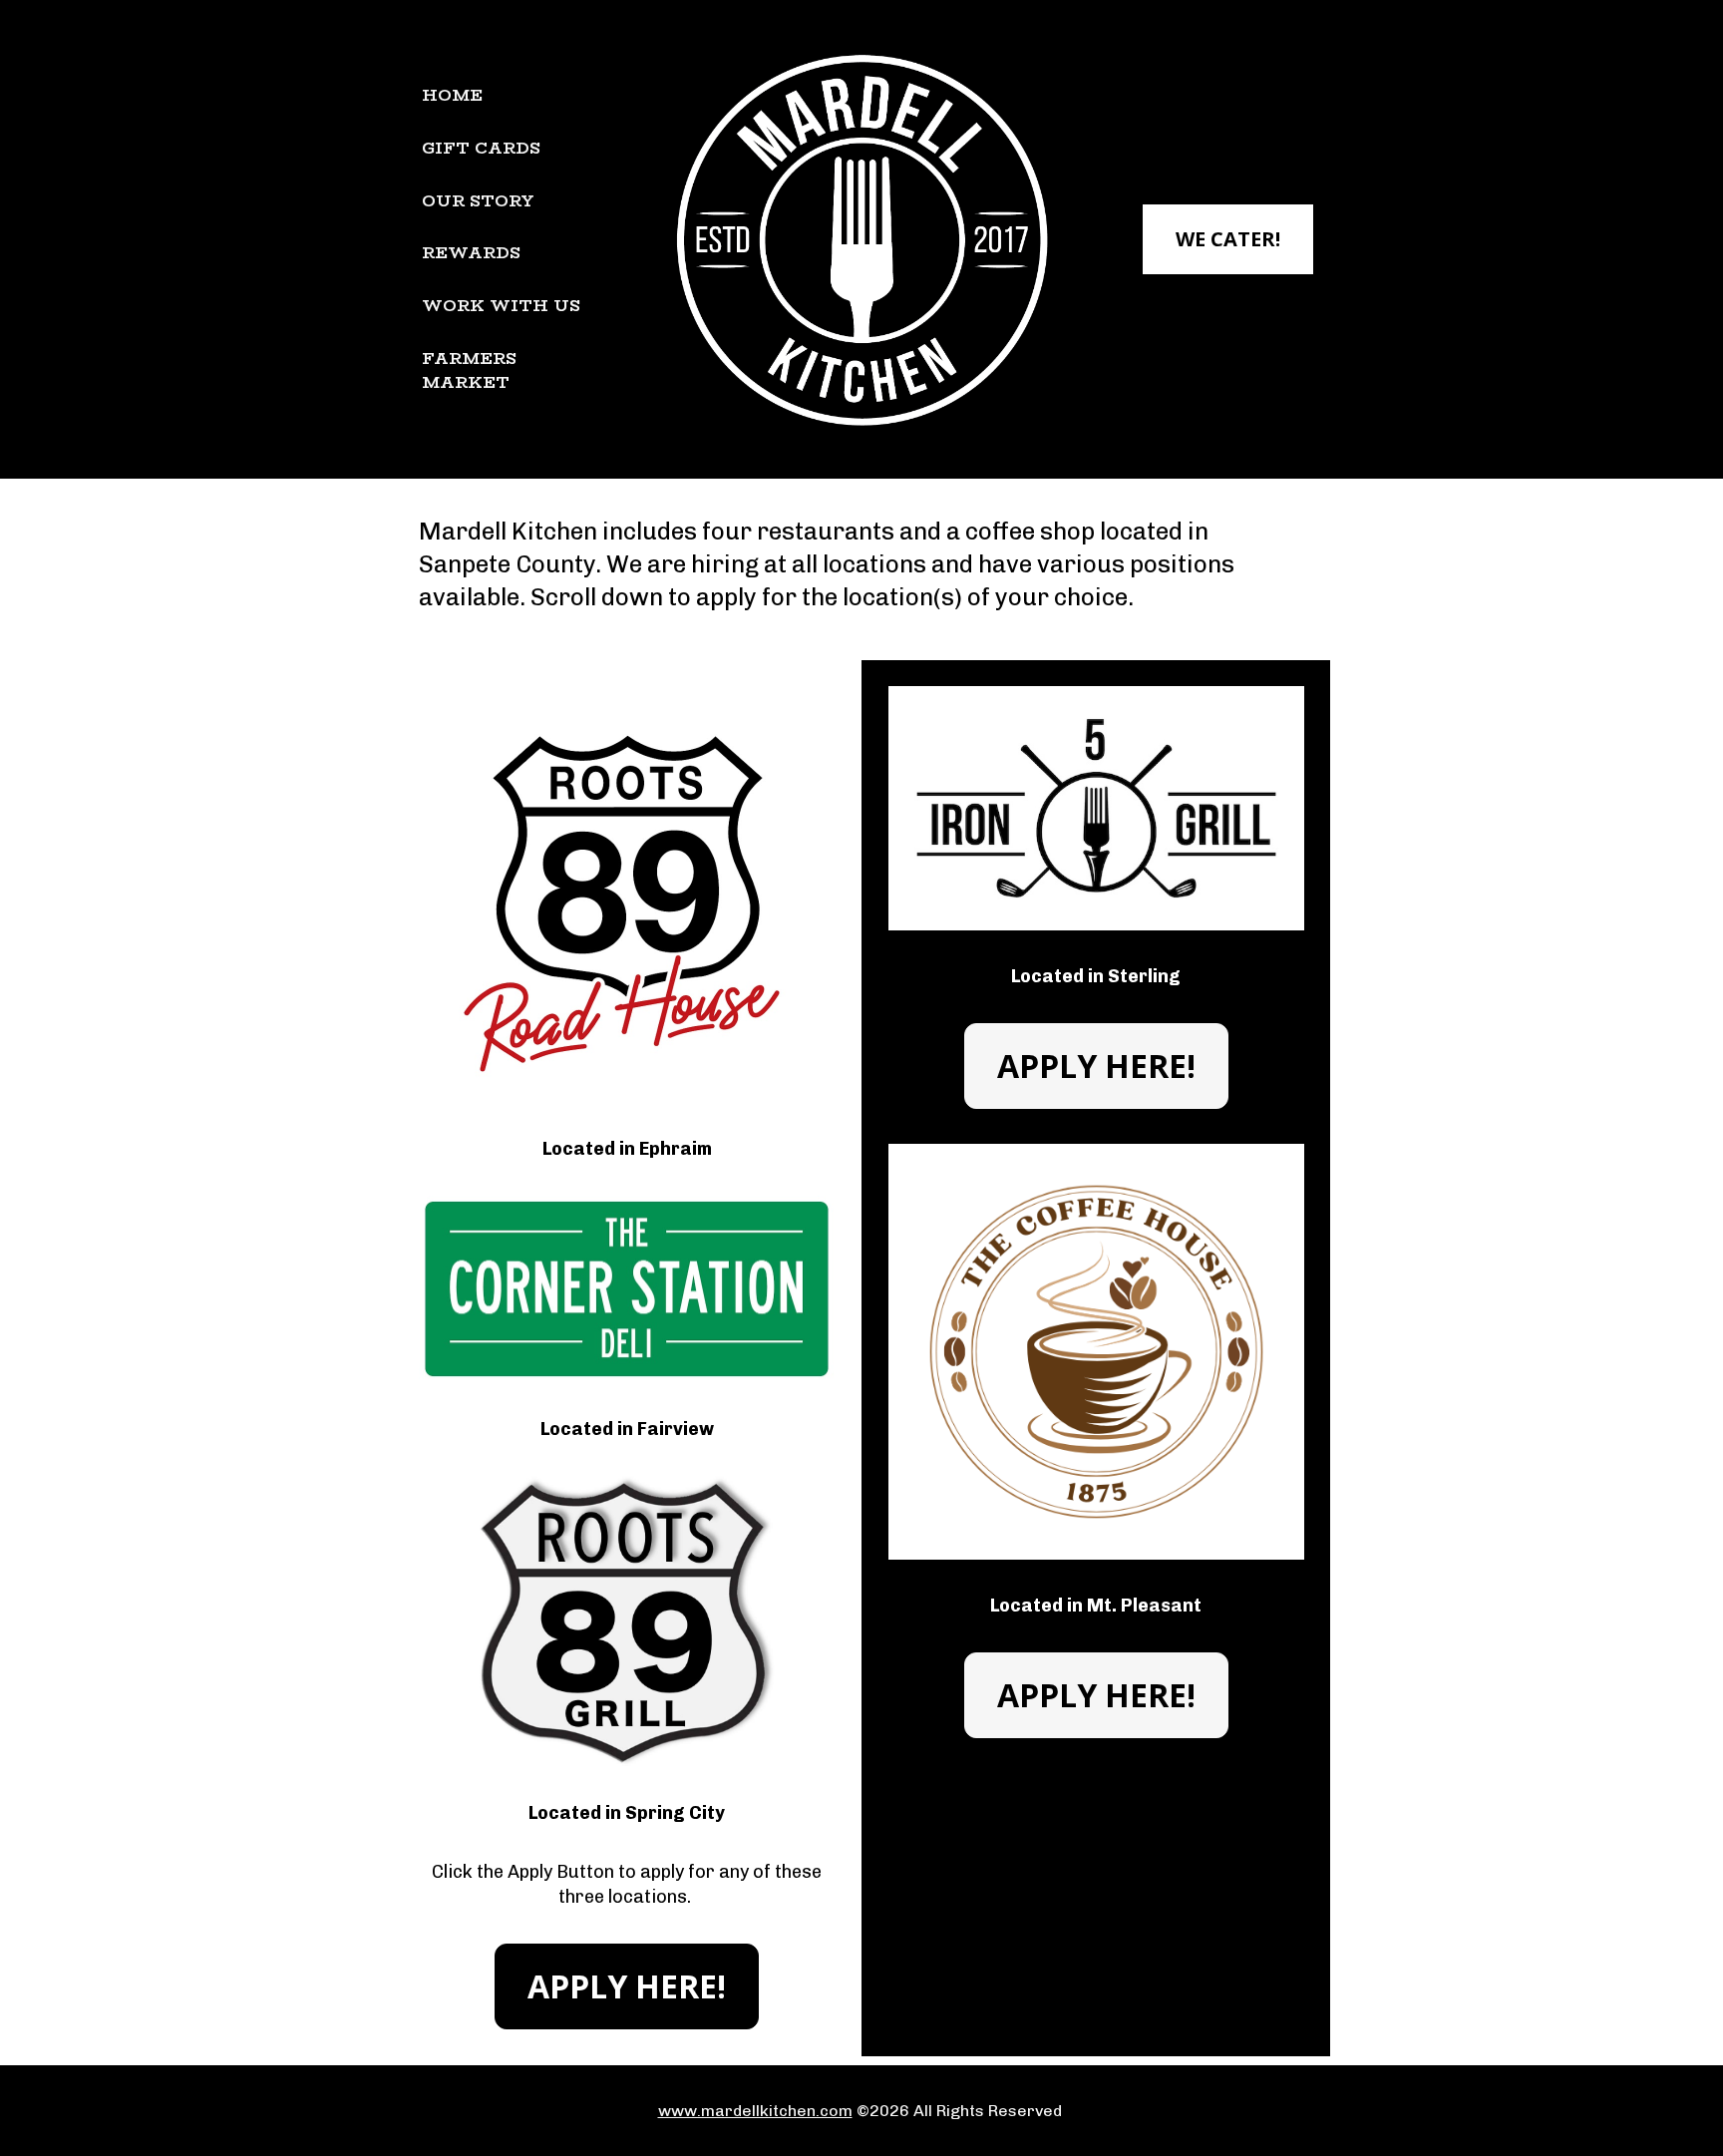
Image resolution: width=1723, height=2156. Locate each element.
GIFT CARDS (481, 148)
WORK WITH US (501, 306)
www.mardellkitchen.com (755, 2111)
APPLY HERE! (627, 1986)
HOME (452, 95)
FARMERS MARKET (469, 370)
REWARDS (471, 253)
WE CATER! (1228, 239)
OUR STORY (478, 201)
